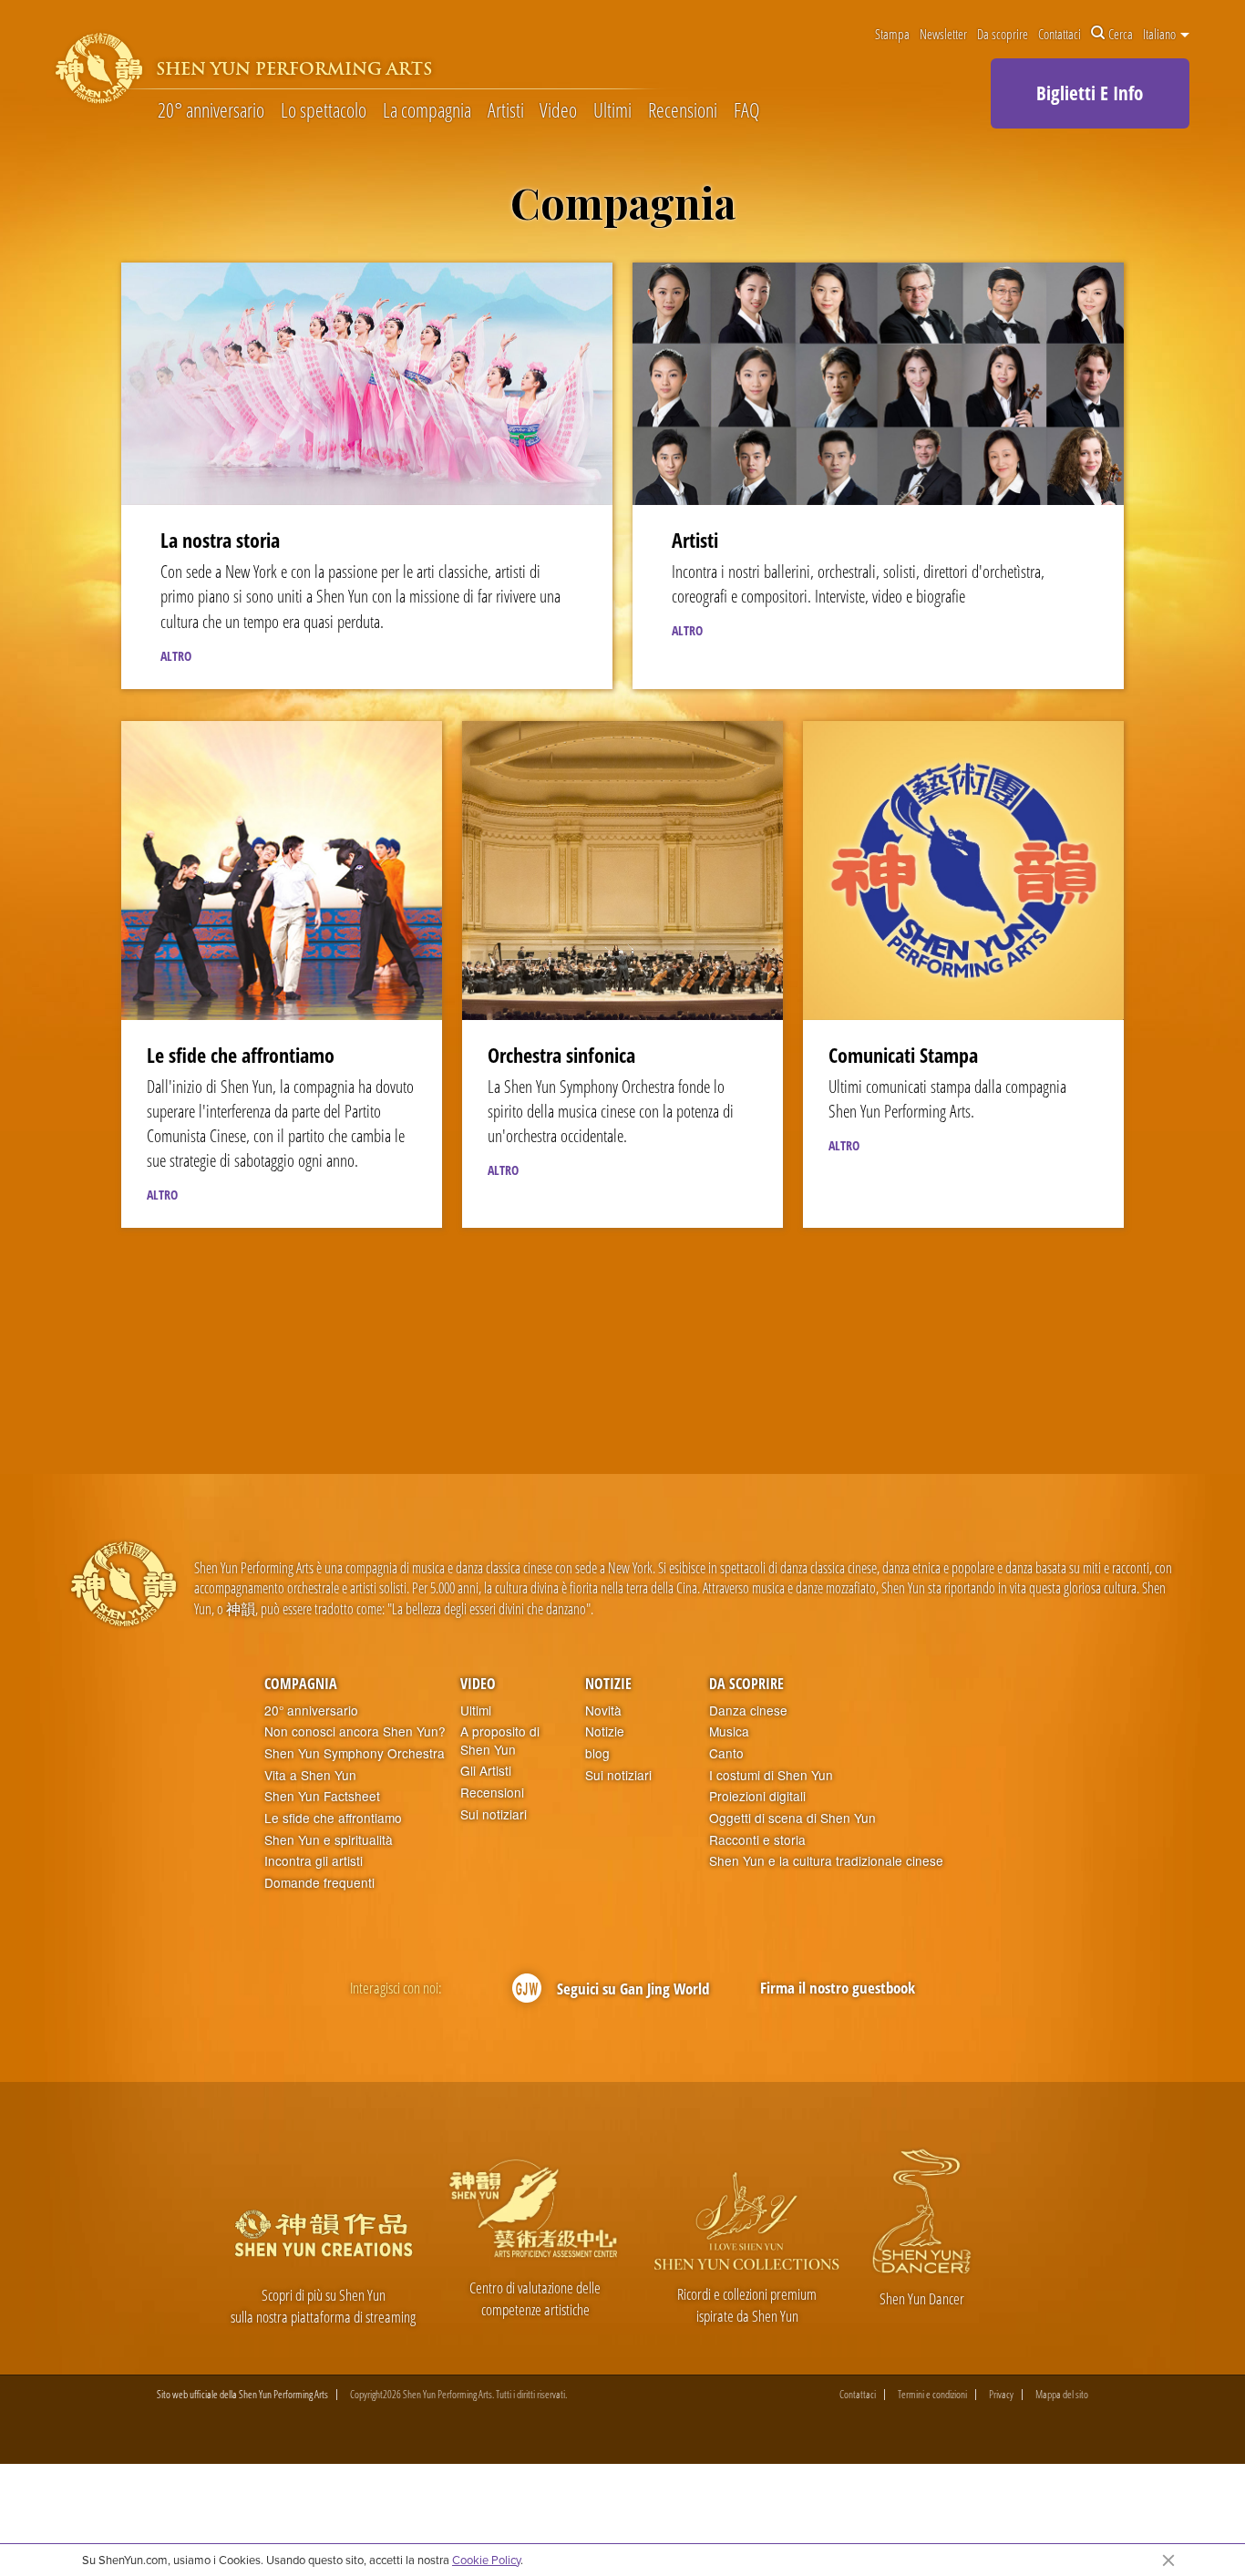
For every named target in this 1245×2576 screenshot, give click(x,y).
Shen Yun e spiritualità (329, 1840)
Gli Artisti (486, 1771)
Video (558, 111)
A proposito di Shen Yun (500, 1741)
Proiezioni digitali (757, 1796)
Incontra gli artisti (314, 1861)
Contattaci (1060, 34)
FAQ (746, 111)
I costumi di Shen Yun (771, 1775)
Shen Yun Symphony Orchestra (355, 1753)
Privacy (1001, 2395)
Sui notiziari (494, 1814)
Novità (603, 1710)
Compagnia (301, 1684)
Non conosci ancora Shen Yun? (355, 1731)
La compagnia (427, 111)
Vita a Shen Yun (310, 1775)
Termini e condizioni (932, 2395)
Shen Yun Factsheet (322, 1796)
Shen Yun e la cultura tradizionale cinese (826, 1861)
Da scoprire (1003, 34)
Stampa (892, 34)
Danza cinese (748, 1710)
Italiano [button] (1161, 34)
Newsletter (943, 34)
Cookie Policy (486, 2560)
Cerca (1121, 34)
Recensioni (683, 111)
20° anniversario (211, 111)
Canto (726, 1753)
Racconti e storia (757, 1840)
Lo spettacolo (324, 111)
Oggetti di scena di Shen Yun (792, 1818)
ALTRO (176, 656)
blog (597, 1753)
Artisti (506, 111)
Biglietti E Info (1090, 93)
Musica (729, 1731)
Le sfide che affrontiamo (333, 1818)
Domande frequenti (319, 1883)
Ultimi (612, 111)
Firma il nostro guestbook (838, 1988)
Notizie (608, 1684)
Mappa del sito (1062, 2395)
